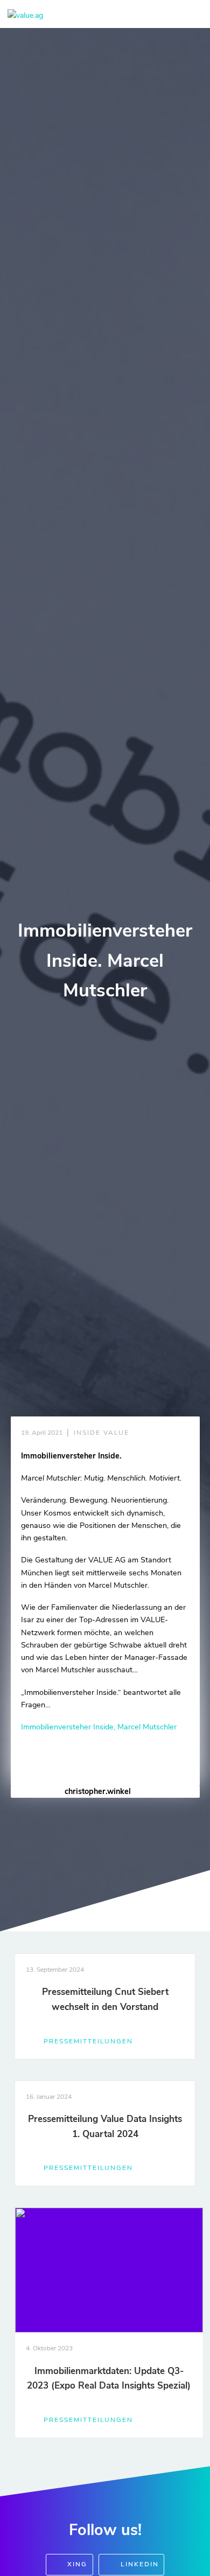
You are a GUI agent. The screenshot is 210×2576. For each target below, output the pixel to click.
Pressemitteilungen (88, 2041)
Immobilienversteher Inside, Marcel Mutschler (99, 1727)
